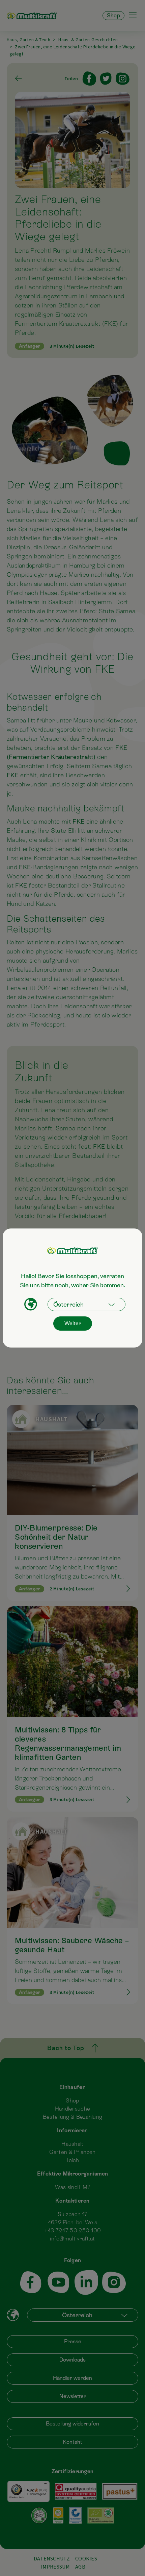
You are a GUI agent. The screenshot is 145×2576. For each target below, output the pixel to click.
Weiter (73, 1323)
